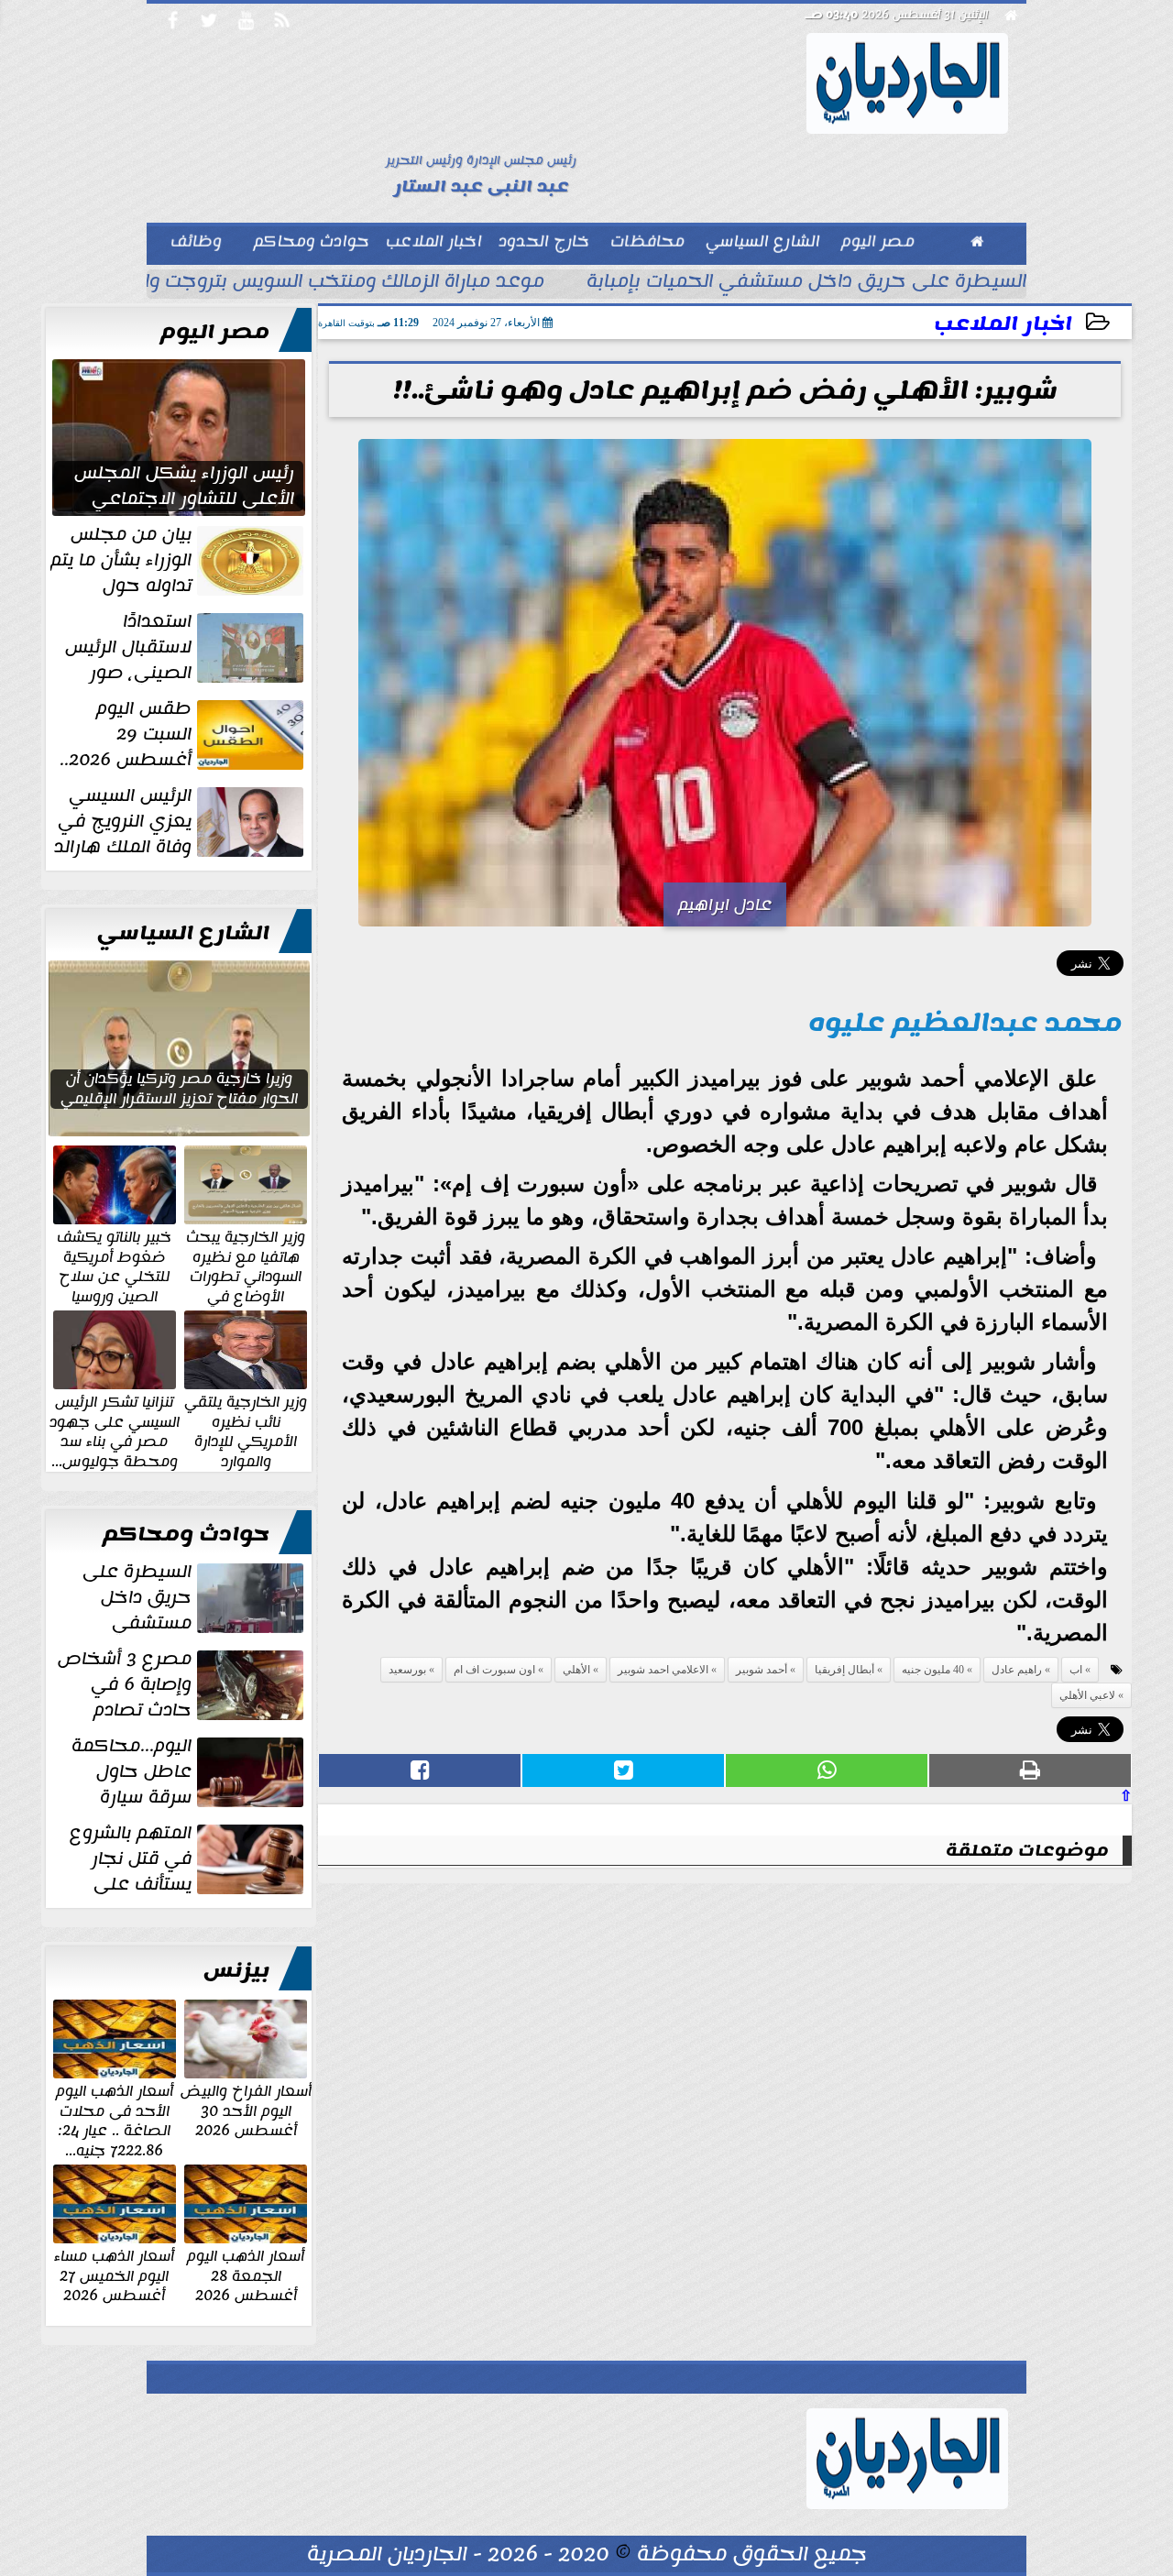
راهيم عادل (1017, 1670)
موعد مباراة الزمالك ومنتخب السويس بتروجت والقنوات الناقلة (288, 283)
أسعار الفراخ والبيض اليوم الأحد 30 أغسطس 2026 (246, 2110)
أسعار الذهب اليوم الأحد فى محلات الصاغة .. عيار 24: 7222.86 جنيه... (115, 2120)
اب (1076, 1670)
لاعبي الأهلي (1087, 1695)
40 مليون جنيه (933, 1670)
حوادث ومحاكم (186, 1534)
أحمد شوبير (762, 1670)
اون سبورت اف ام (494, 1670)
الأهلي (576, 1670)
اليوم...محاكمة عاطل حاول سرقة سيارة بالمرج (189, 1771)
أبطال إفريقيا (844, 1670)
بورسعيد (407, 1670)
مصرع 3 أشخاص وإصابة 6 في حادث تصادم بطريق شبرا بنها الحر (182, 1684)
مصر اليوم (215, 332)
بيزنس (236, 1970)
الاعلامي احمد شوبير (663, 1670)
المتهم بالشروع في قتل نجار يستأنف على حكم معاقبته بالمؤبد (188, 1858)
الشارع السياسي (183, 933)
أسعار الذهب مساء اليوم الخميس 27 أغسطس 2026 (114, 2275)
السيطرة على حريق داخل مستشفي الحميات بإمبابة (806, 283)
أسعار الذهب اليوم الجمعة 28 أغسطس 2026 (246, 2275)
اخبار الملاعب (1003, 324)
